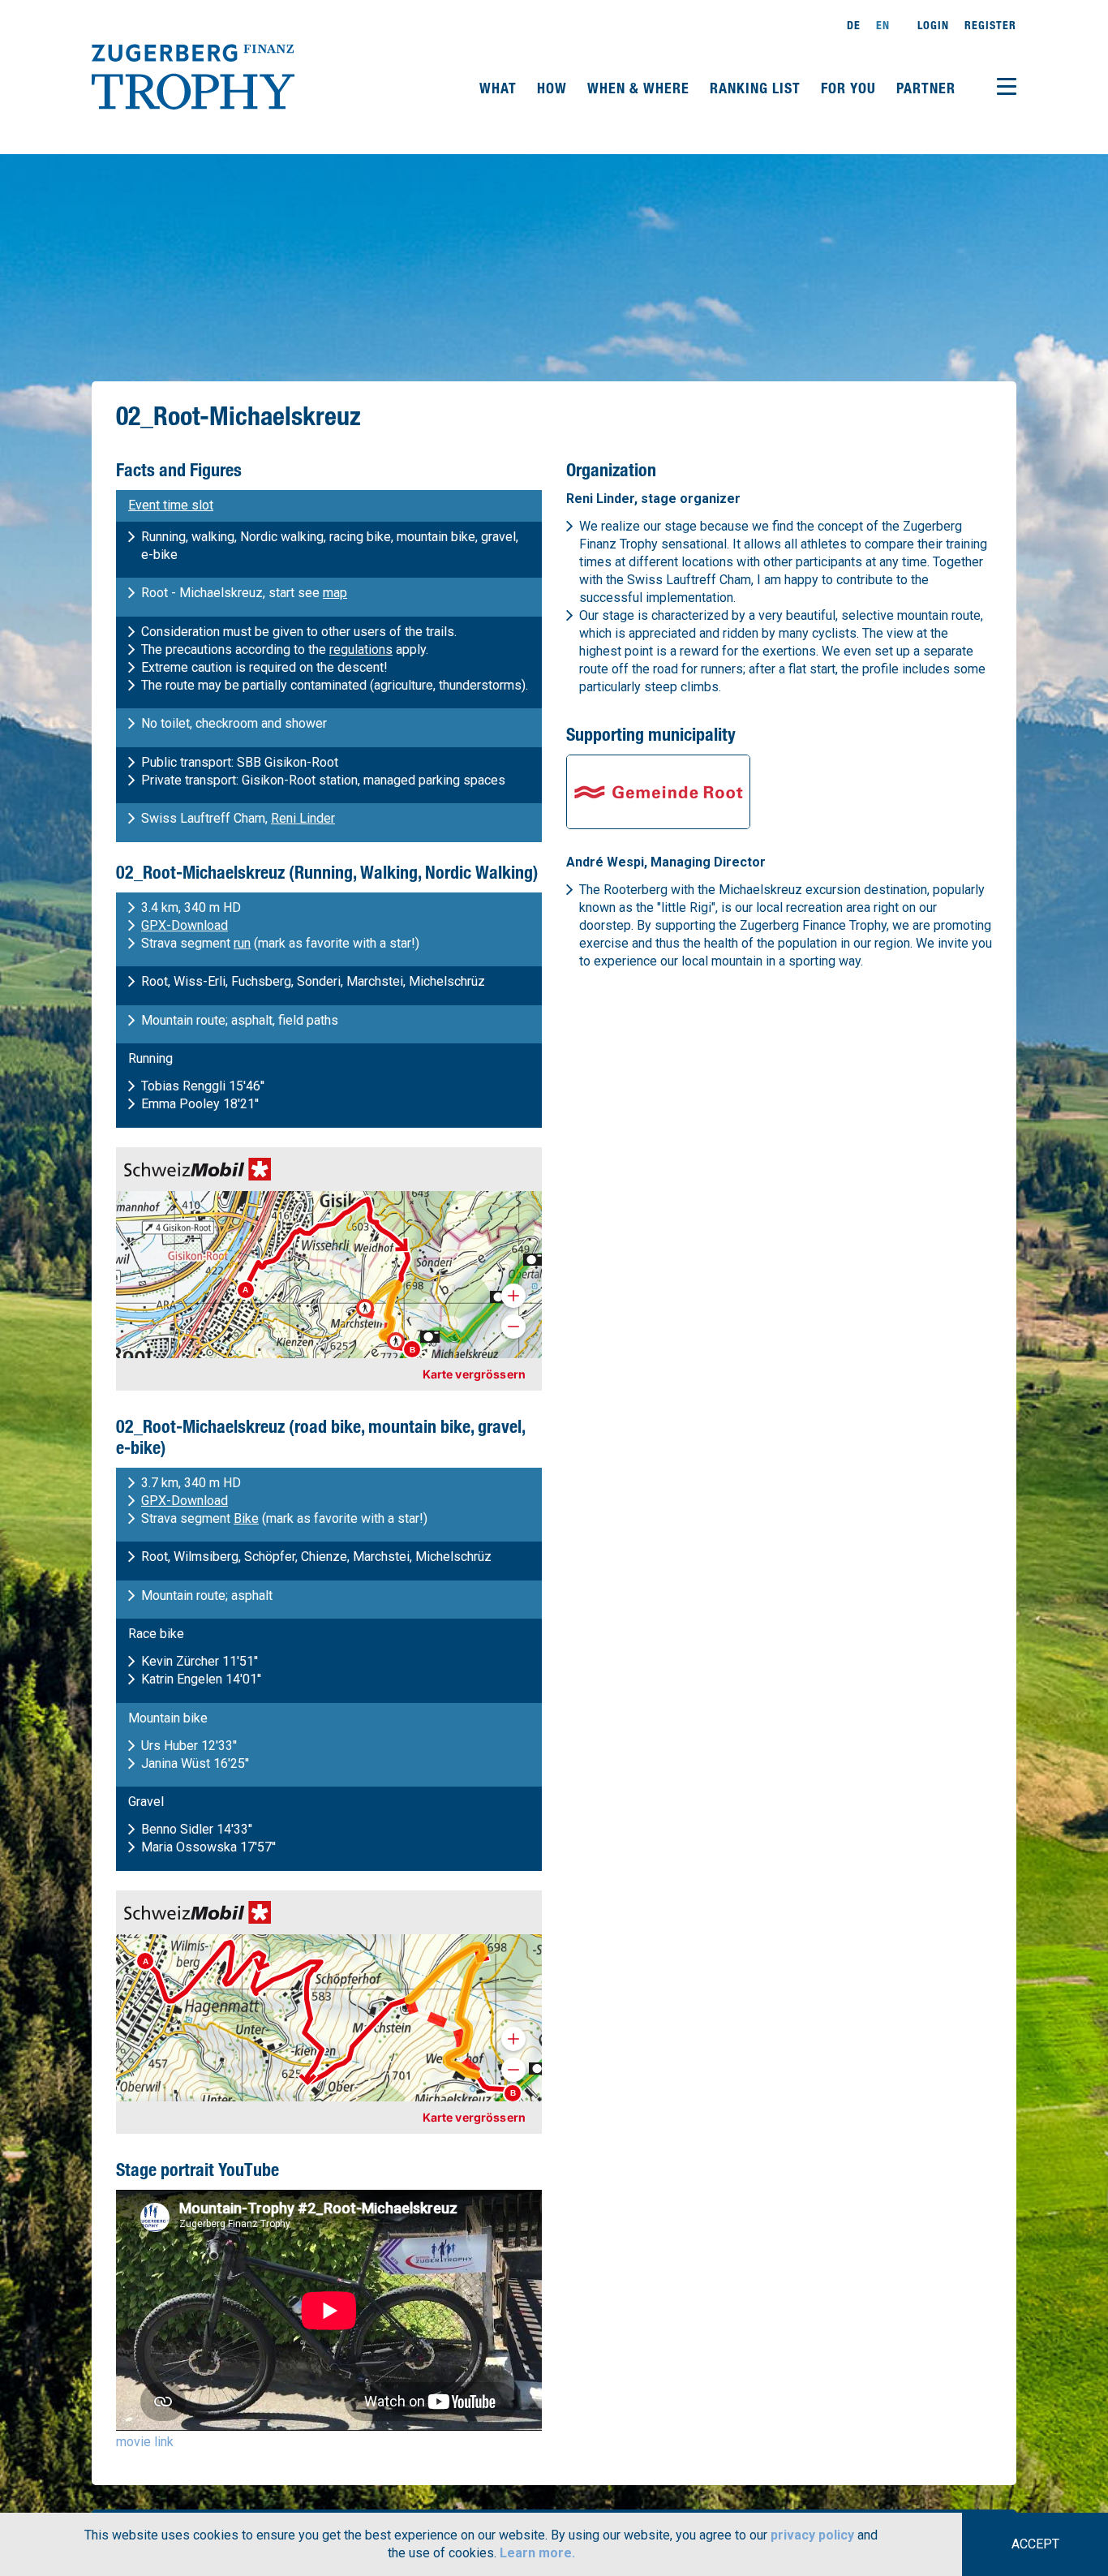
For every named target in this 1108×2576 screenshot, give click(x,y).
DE (854, 25)
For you (850, 88)
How (554, 88)
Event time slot (171, 505)
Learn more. (537, 2553)
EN (883, 25)
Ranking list (757, 88)
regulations (361, 649)
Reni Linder (303, 818)
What (500, 88)
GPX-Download (185, 925)
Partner (926, 88)
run (242, 943)
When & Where (640, 88)
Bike (246, 1518)
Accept (1035, 2544)
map (335, 593)
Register (990, 25)
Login (933, 25)
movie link (145, 2442)
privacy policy (812, 2535)
